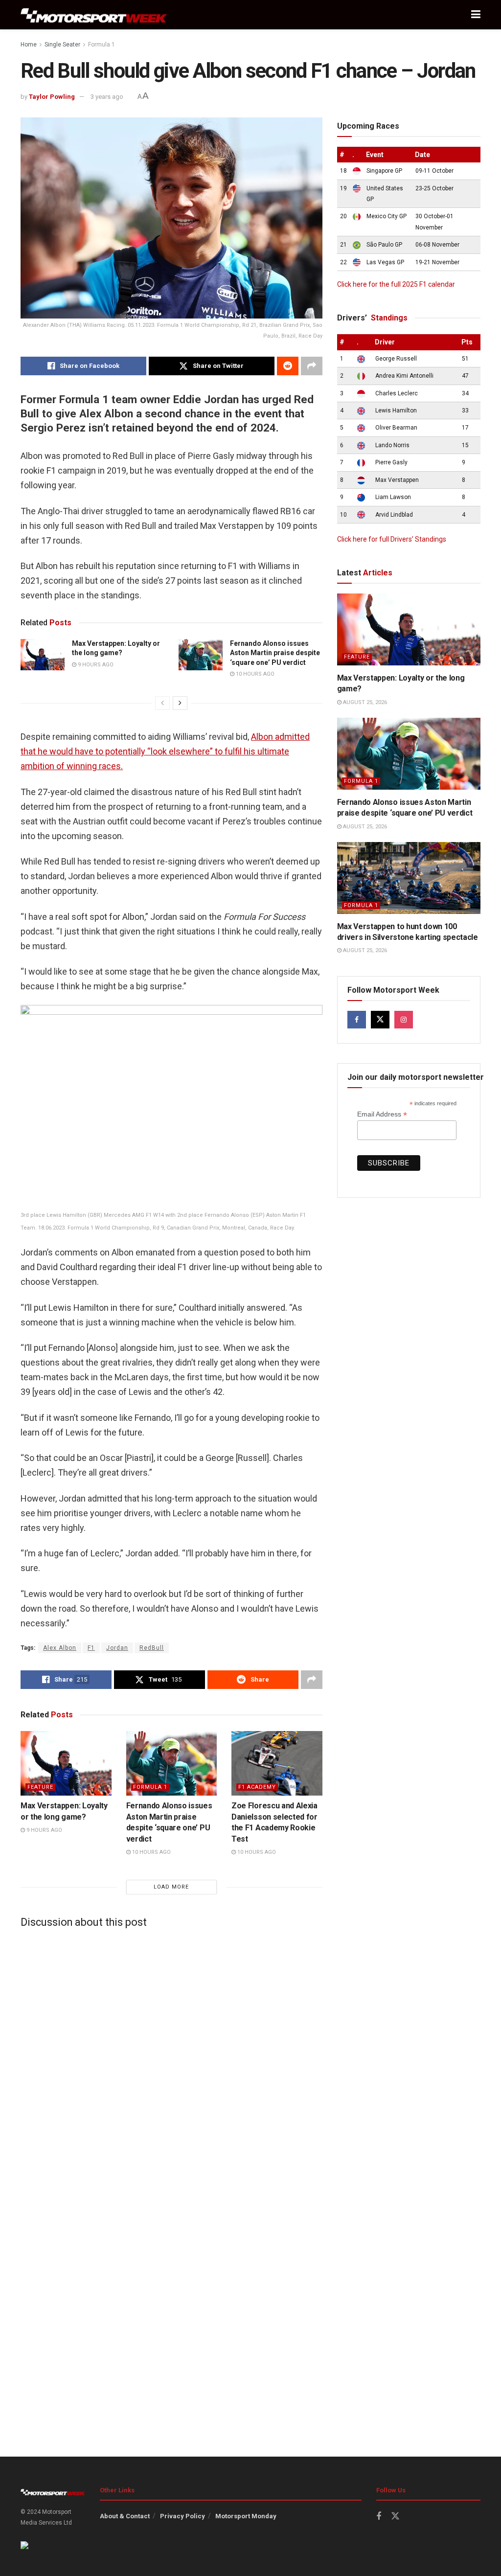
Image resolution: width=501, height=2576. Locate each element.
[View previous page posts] (162, 703)
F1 (91, 1648)
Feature (40, 1787)
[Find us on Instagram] (404, 1020)
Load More (171, 1887)
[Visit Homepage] (94, 15)
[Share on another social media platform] (312, 366)
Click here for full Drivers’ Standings (392, 539)
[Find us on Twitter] (380, 1020)
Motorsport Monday (246, 2516)
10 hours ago (254, 674)
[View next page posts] (180, 703)
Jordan (117, 1648)
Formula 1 (102, 45)
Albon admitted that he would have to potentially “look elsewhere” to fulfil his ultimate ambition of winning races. (165, 751)
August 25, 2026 (364, 702)
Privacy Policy (182, 2516)
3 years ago (107, 97)
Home (29, 45)
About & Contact (125, 2516)
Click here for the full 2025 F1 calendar (396, 284)
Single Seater (62, 45)
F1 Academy (257, 1787)
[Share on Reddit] (288, 366)
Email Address (382, 1114)
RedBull (152, 1648)
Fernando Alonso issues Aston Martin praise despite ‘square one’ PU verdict (275, 653)
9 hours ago (95, 665)
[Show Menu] (476, 15)
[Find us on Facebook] (357, 1020)
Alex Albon (60, 1648)
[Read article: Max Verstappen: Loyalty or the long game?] (43, 655)
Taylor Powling (52, 97)
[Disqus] (171, 2058)
